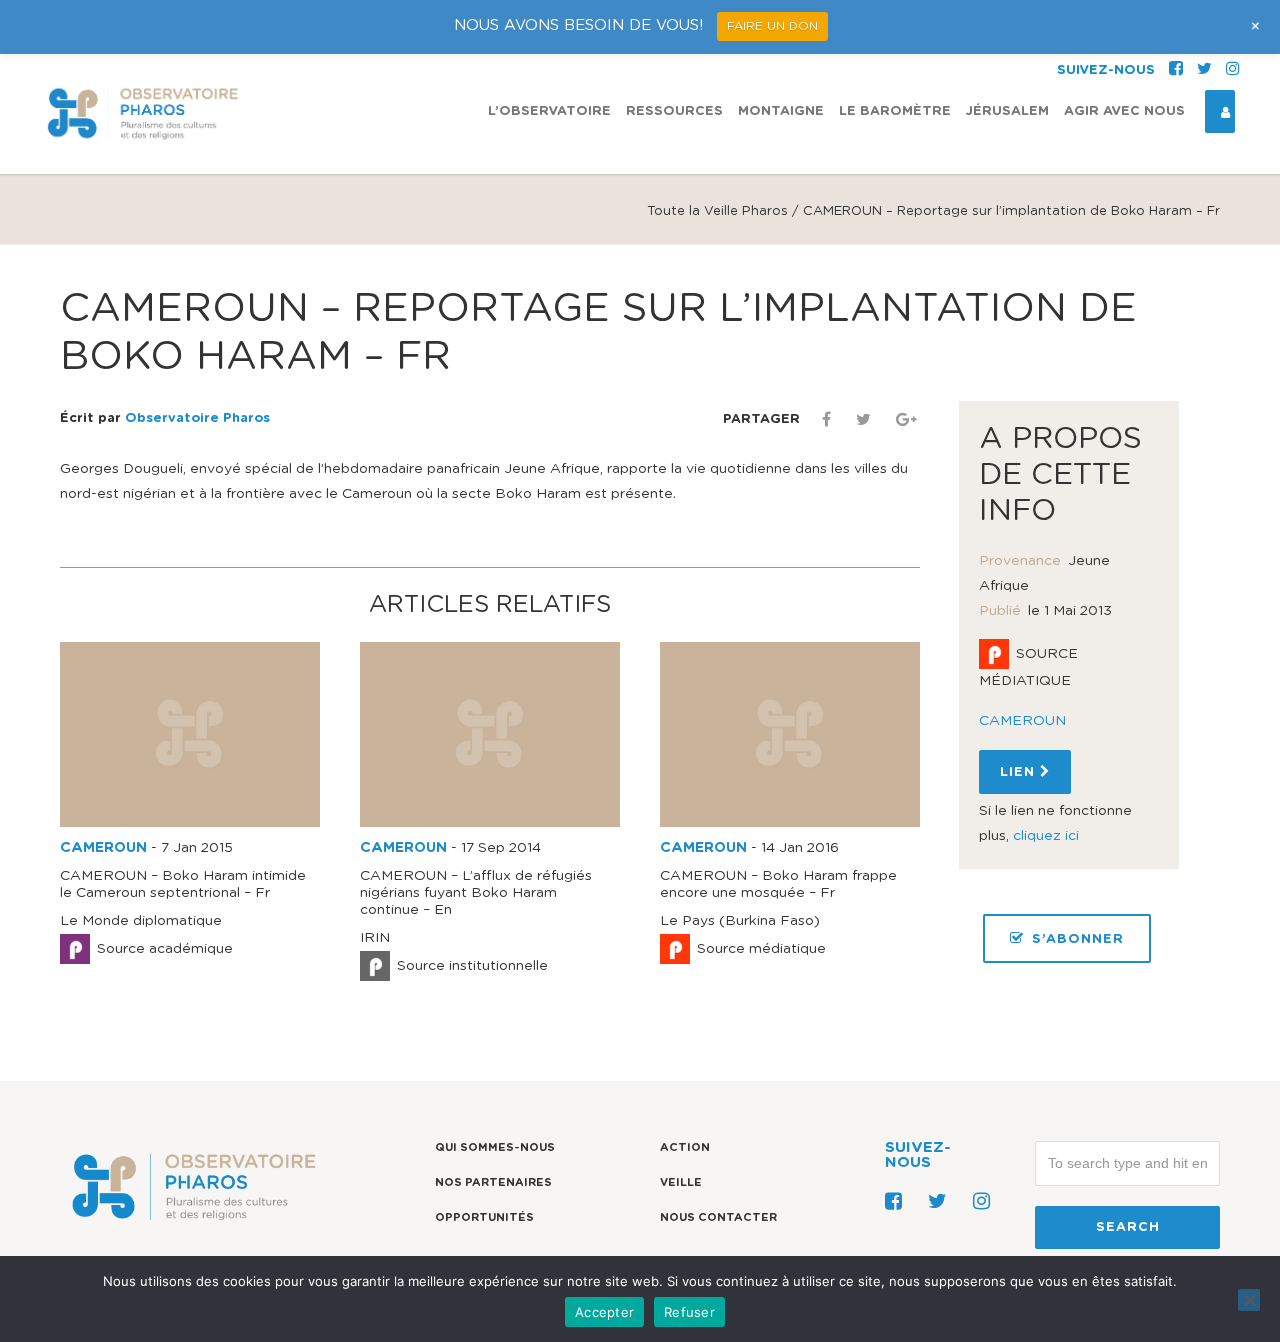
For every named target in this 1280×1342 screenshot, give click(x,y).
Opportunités (484, 1217)
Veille (681, 1182)
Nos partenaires (493, 1182)
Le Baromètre (895, 111)
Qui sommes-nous (495, 1147)
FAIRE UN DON (772, 26)
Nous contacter (718, 1217)
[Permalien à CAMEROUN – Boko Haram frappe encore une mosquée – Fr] (790, 823)
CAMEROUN (103, 848)
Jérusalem (1007, 111)
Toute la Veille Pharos (717, 211)
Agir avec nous (1124, 111)
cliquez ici (1046, 836)
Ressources (674, 111)
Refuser (689, 1312)
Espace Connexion (1220, 111)
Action (685, 1147)
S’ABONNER (1078, 939)
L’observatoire (549, 111)
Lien (1020, 772)
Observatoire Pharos (197, 418)
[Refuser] (1249, 1300)
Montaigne (781, 111)
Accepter (604, 1312)
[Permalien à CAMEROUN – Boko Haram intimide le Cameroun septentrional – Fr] (190, 823)
